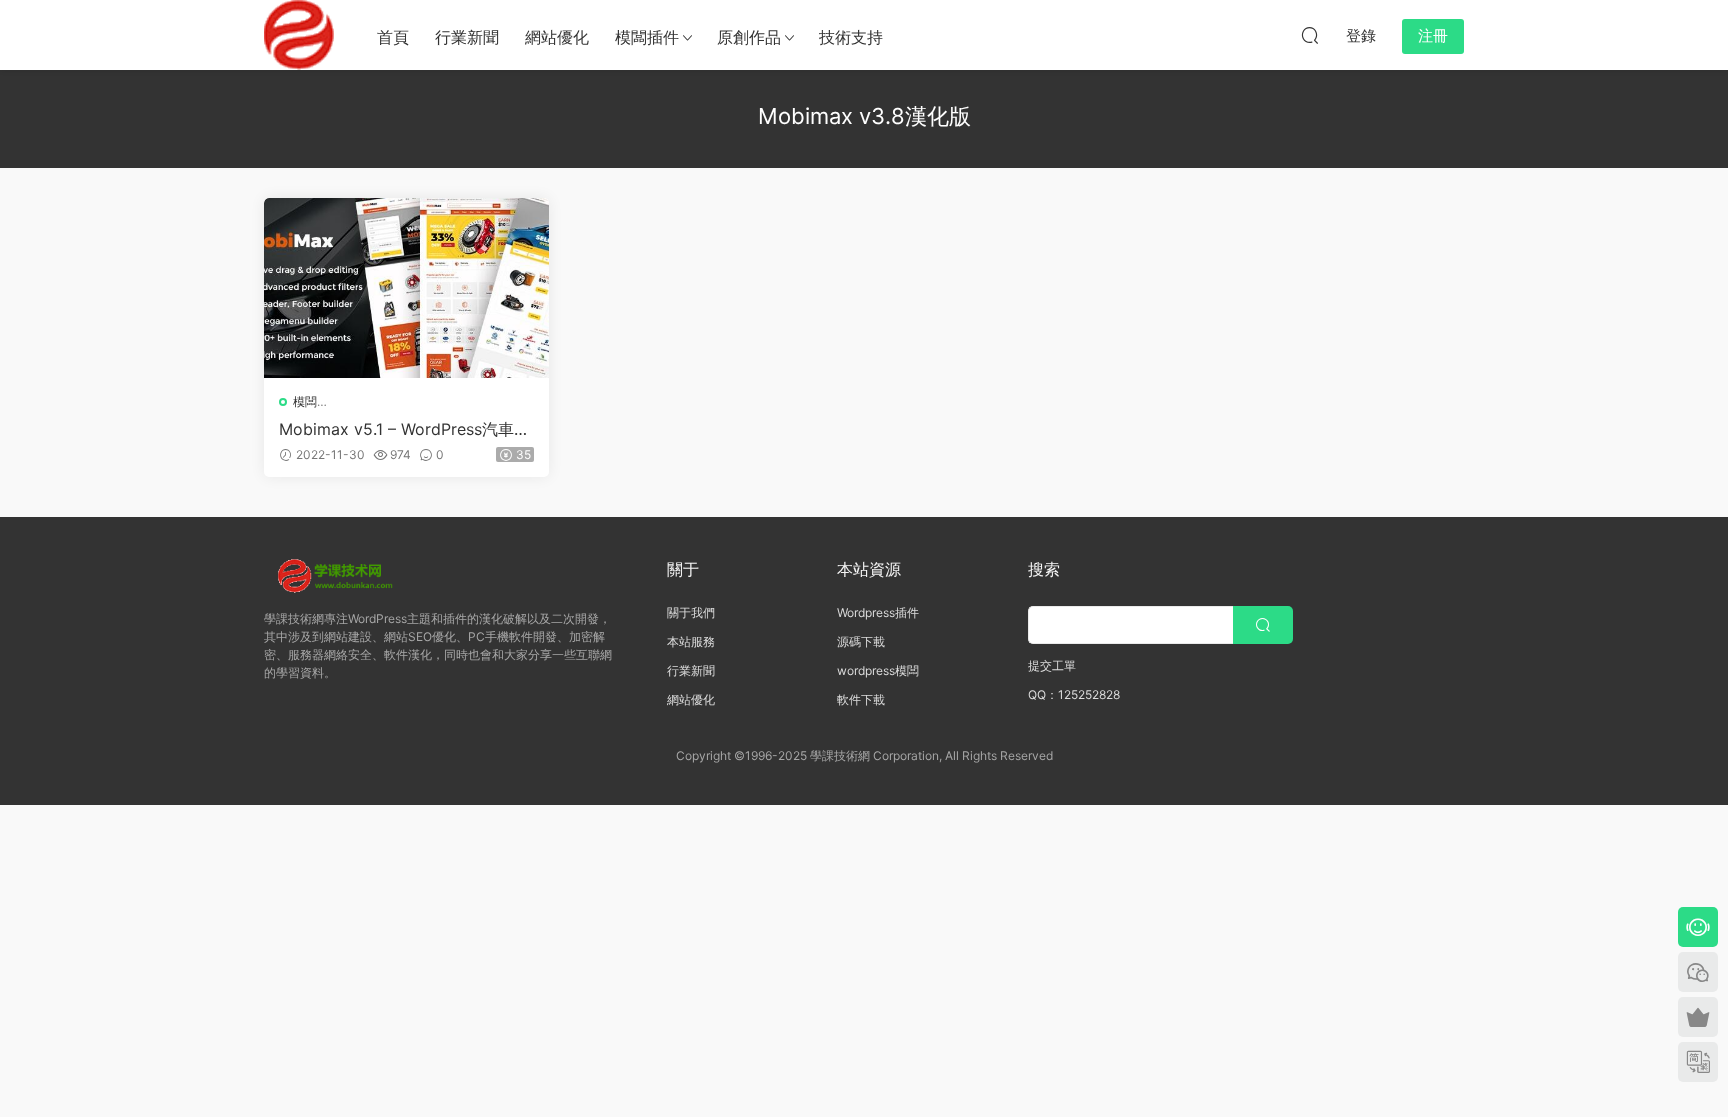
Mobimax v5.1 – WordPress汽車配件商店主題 (404, 429)
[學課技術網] (299, 35)
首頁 (393, 37)
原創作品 (749, 37)
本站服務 (691, 641)
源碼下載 (861, 641)
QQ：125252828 (1074, 694)
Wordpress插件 (878, 612)
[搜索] (1310, 35)
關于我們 (691, 612)
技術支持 (851, 37)
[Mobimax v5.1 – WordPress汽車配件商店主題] (406, 288)
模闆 (305, 401)
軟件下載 (861, 699)
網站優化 (557, 37)
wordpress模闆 (878, 670)
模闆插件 (647, 37)
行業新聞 (467, 37)
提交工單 (1052, 665)
